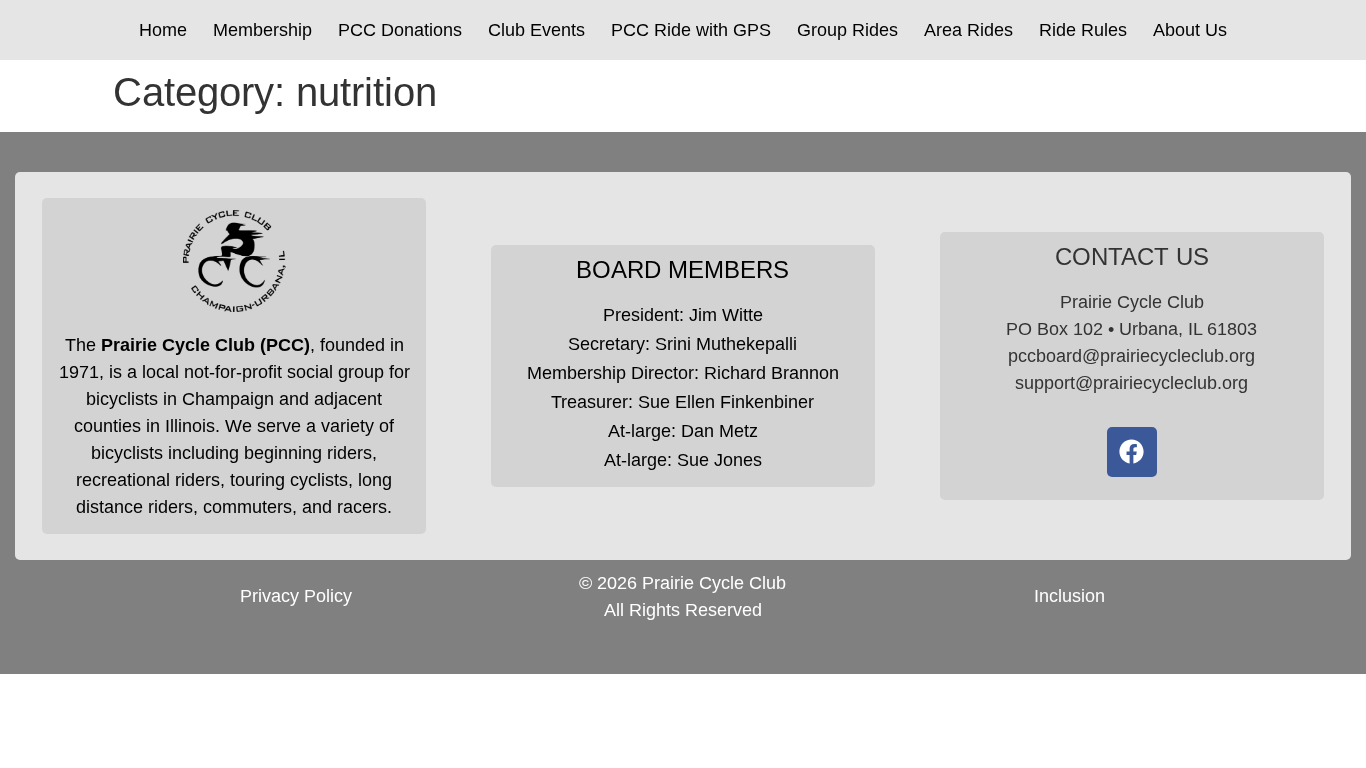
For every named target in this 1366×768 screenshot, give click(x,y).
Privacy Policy (296, 596)
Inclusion (1069, 596)
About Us (1190, 30)
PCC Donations (400, 30)
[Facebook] (1132, 452)
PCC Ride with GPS (691, 30)
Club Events (536, 30)
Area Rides (968, 30)
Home (163, 30)
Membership (262, 30)
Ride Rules (1083, 30)
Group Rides (847, 30)
